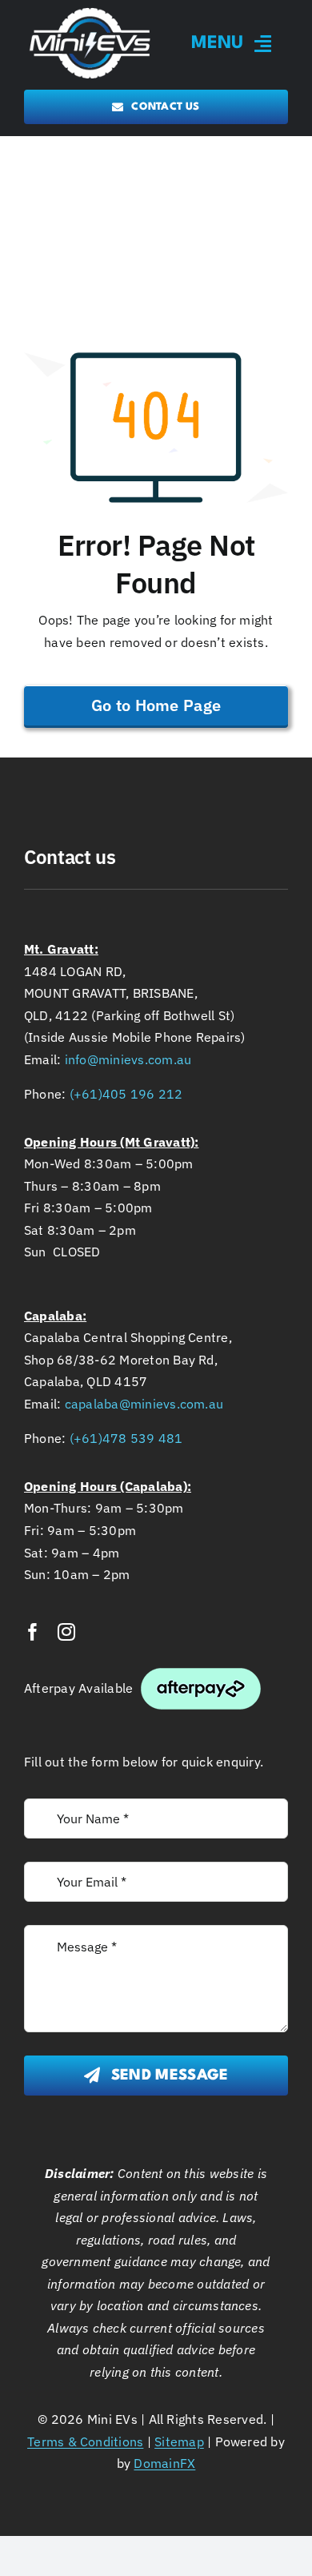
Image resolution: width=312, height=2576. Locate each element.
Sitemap (179, 2441)
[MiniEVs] (90, 10)
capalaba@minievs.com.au (144, 1404)
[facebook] (33, 1632)
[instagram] (66, 1632)
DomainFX (164, 2463)
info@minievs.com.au (128, 1059)
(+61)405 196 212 (126, 1094)
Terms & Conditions (85, 2441)
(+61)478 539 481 (126, 1438)
